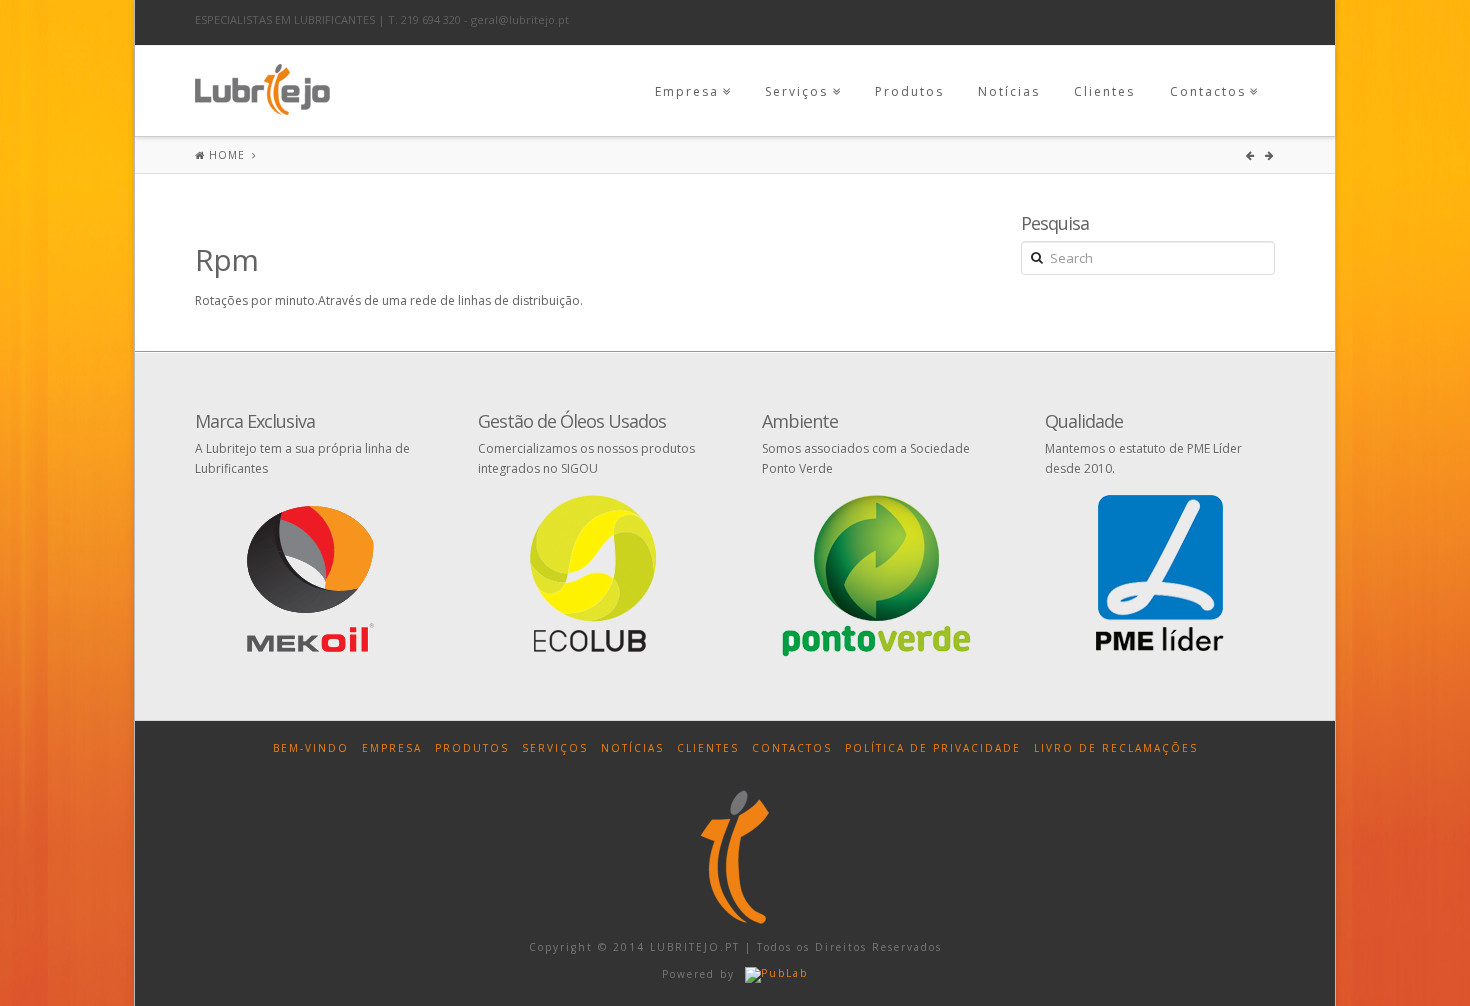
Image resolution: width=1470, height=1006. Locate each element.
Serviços (796, 91)
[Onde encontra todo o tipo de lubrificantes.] (262, 85)
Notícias (1009, 91)
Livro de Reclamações (1116, 748)
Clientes (1104, 91)
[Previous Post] (1253, 155)
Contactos (1208, 91)
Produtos (909, 91)
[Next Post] (1270, 155)
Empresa (687, 91)
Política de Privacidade (933, 748)
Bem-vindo (311, 748)
